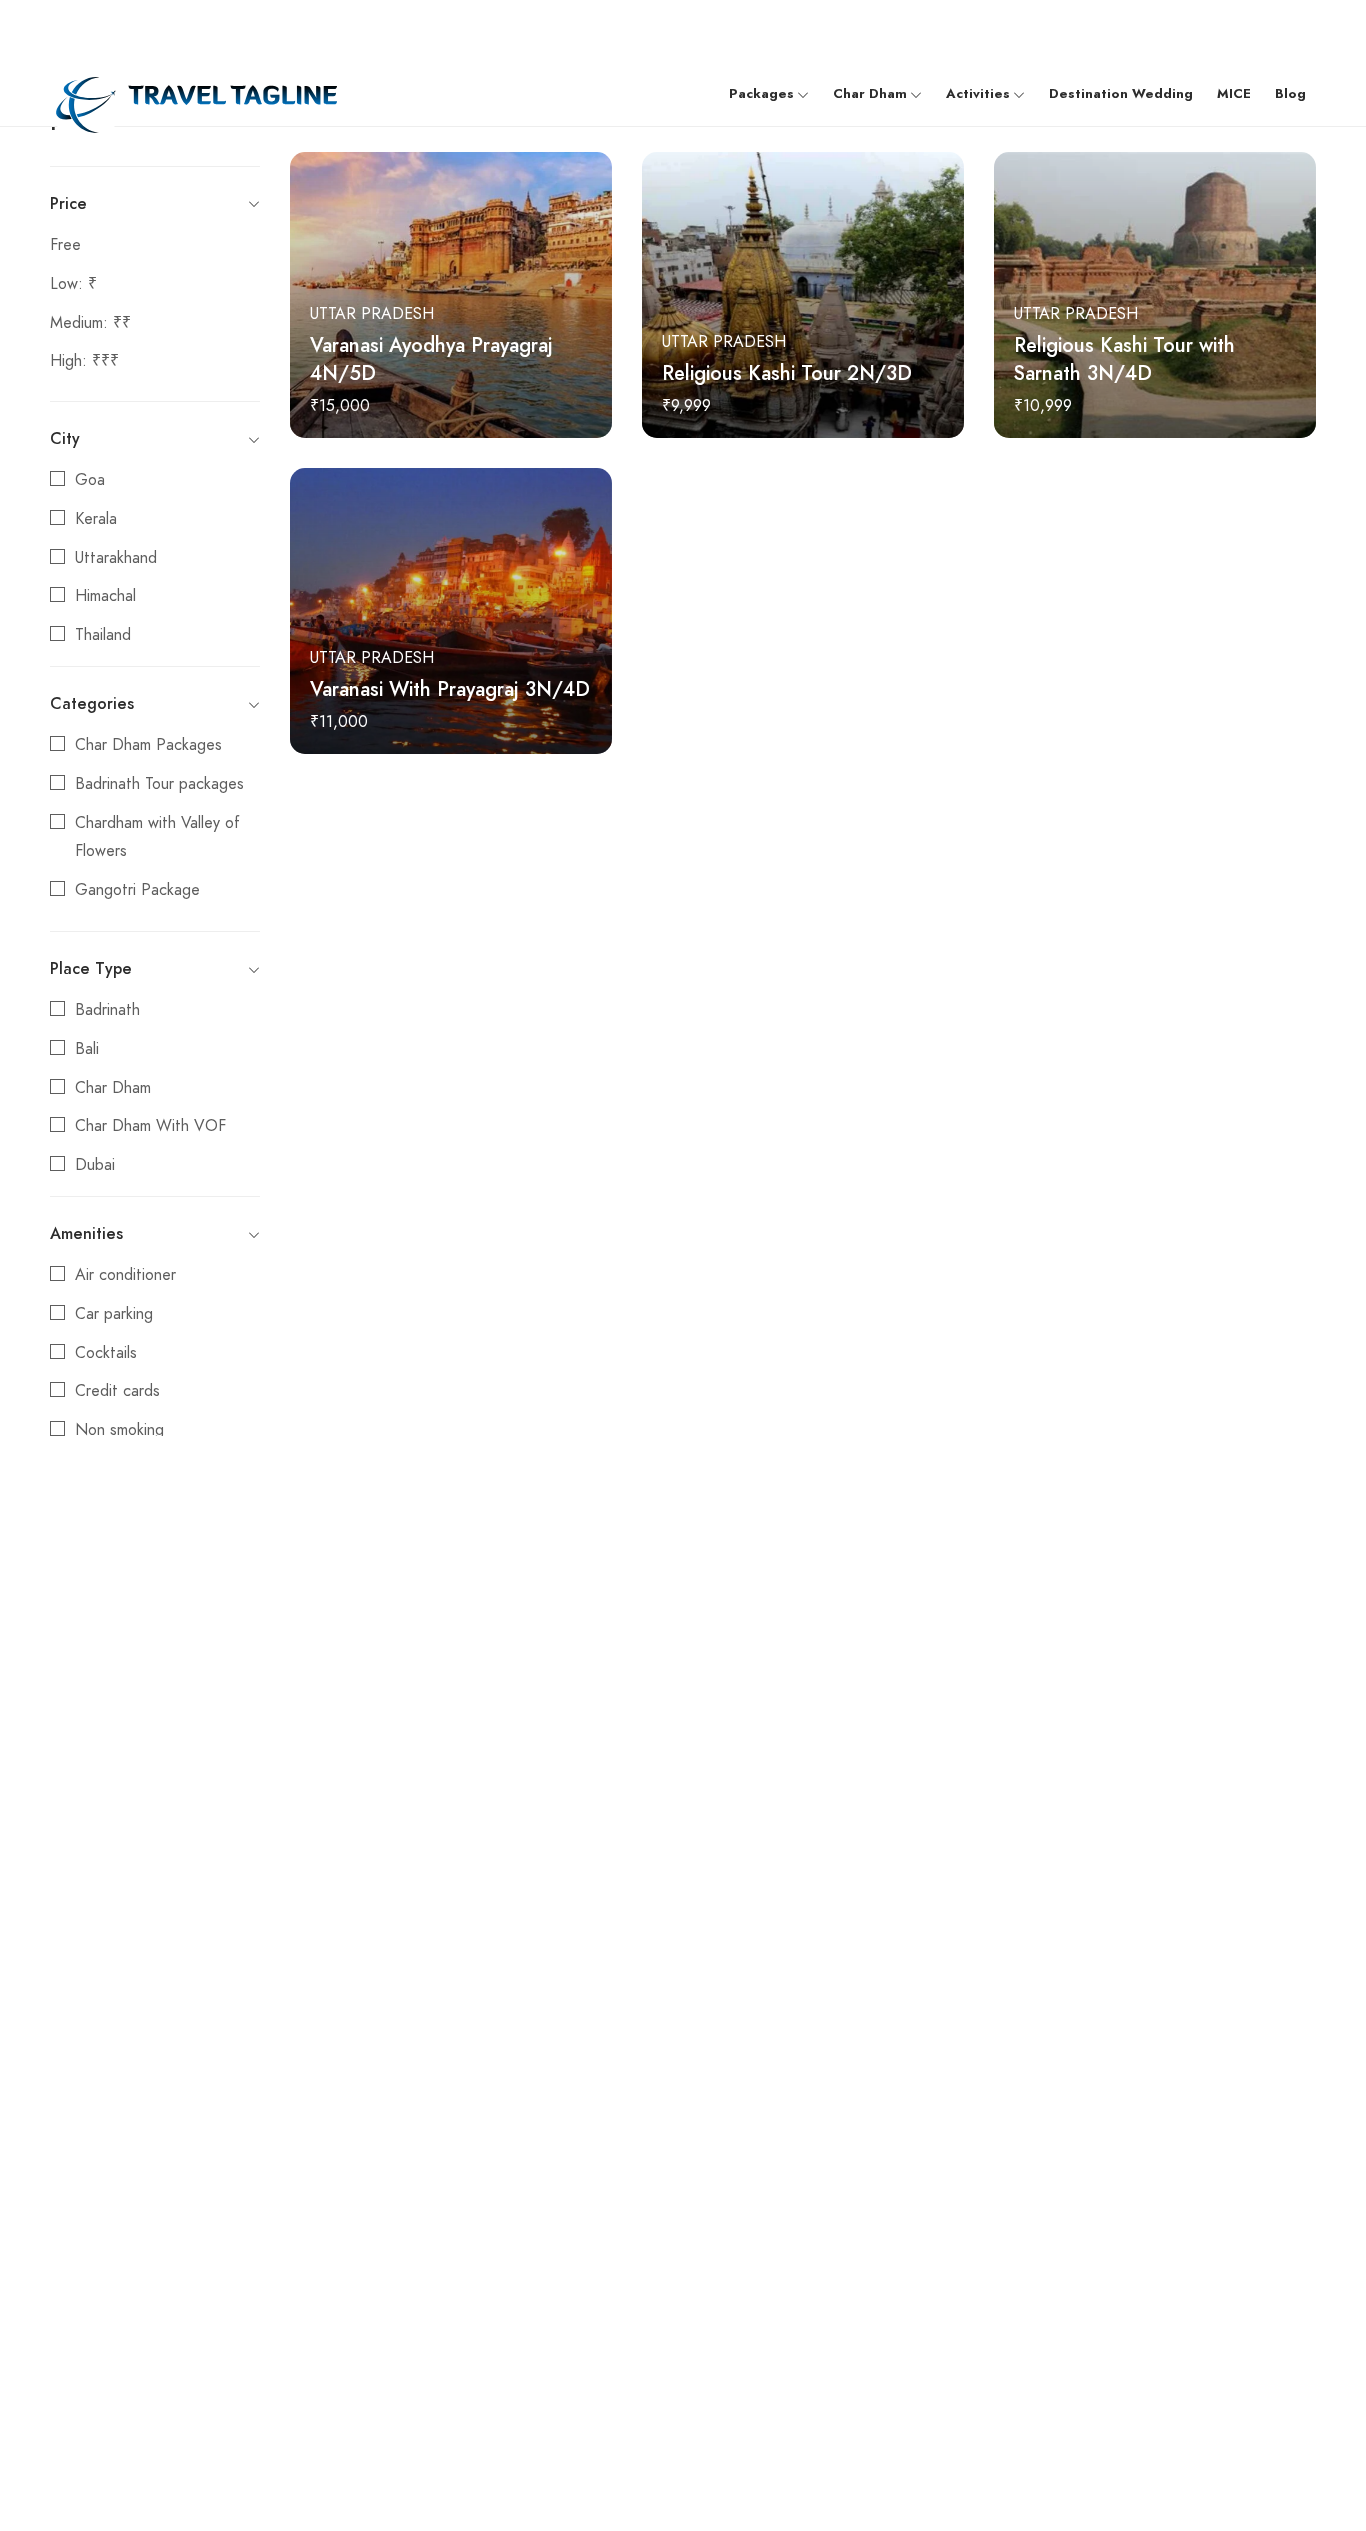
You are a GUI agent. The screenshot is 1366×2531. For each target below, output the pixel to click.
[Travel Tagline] (193, 93)
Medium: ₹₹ (90, 323)
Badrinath (107, 1010)
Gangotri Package (137, 890)
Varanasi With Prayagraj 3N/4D (450, 689)
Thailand (103, 635)
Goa (90, 480)
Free (65, 245)
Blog (1290, 94)
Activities (978, 94)
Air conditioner (125, 1275)
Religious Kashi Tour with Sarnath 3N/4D (1124, 359)
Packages (761, 94)
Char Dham (870, 94)
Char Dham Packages (148, 745)
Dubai (95, 1165)
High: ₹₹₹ (84, 361)
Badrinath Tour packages (159, 784)
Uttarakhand (116, 558)
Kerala (96, 519)
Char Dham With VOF (150, 1126)
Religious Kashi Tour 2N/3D (787, 373)
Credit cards (117, 1391)
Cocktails (106, 1353)
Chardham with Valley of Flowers (157, 837)
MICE (1234, 94)
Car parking (114, 1314)
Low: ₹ (73, 284)
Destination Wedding (1121, 94)
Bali (87, 1049)
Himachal (105, 596)
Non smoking (119, 1430)
